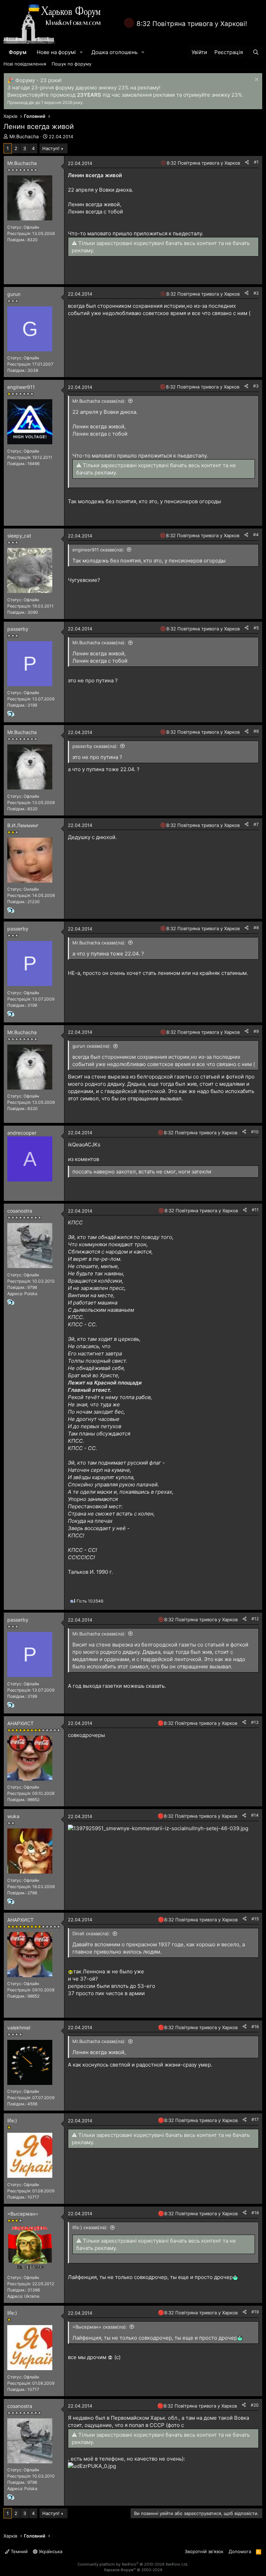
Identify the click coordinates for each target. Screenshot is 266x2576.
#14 (255, 1815)
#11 (255, 1210)
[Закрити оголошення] (256, 80)
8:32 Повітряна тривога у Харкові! (192, 24)
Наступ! (51, 148)
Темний (19, 2551)
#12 (255, 1619)
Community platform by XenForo (133, 2564)
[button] (81, 52)
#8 (256, 928)
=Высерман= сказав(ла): (100, 2327)
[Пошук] (256, 52)
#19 (255, 2312)
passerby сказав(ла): (95, 746)
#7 (256, 824)
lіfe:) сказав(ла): (90, 2227)
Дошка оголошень (114, 52)
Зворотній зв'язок (204, 2551)
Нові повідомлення (25, 64)
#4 (256, 535)
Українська (50, 2551)
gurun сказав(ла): (92, 1046)
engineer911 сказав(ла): (98, 550)
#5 (256, 628)
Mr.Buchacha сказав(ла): (99, 401)
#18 (255, 2213)
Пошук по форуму (72, 64)
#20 (255, 2405)
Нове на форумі (56, 52)
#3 (256, 386)
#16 (255, 2027)
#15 (255, 1919)
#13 (255, 1722)
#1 (256, 162)
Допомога (240, 2551)
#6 (256, 731)
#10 (255, 1132)
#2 (256, 293)
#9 (256, 1031)
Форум (17, 52)
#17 (255, 2119)
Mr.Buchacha (24, 136)
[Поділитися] (247, 162)
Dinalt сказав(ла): (91, 1933)
